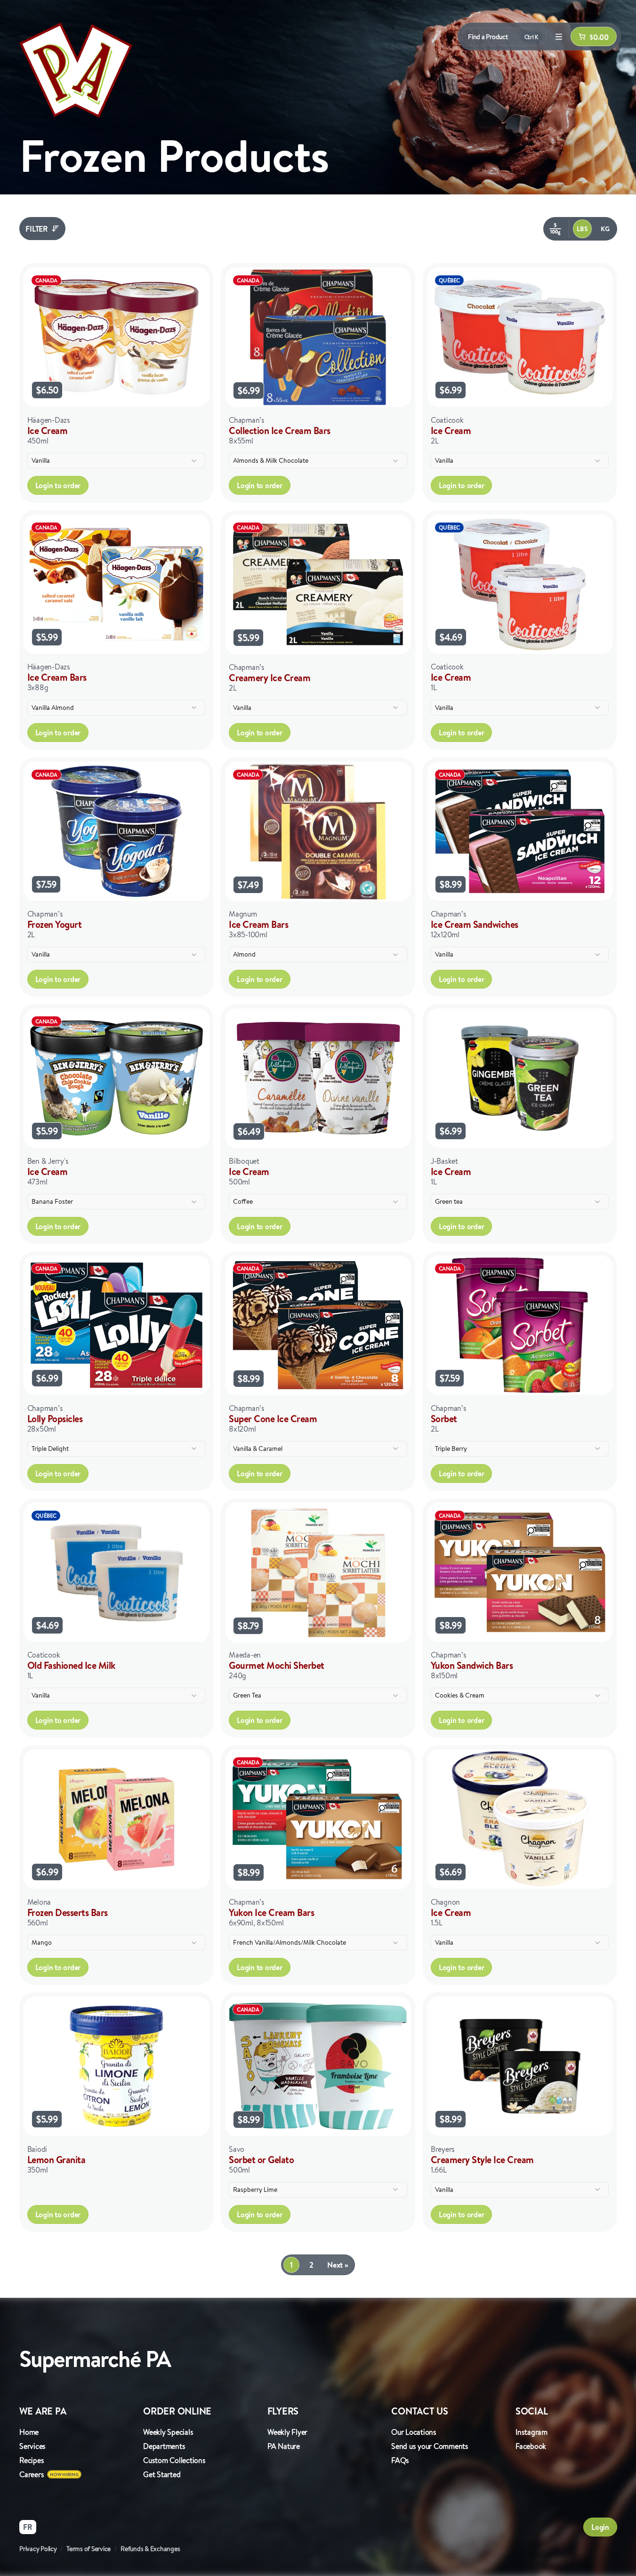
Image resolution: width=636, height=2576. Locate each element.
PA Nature (284, 2446)
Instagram (531, 2432)
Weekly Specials (168, 2432)
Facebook (531, 2446)
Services (32, 2446)
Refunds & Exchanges (150, 2549)
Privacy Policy (38, 2549)
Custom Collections (174, 2460)
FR (28, 2527)
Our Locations (414, 2432)
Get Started (162, 2474)
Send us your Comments (430, 2446)
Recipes (32, 2460)
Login (600, 2527)
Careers (32, 2474)
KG (605, 229)
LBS (582, 229)
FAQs (400, 2460)
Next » (338, 2265)
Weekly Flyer (287, 2432)
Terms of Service (89, 2549)
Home (29, 2432)
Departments (164, 2446)
